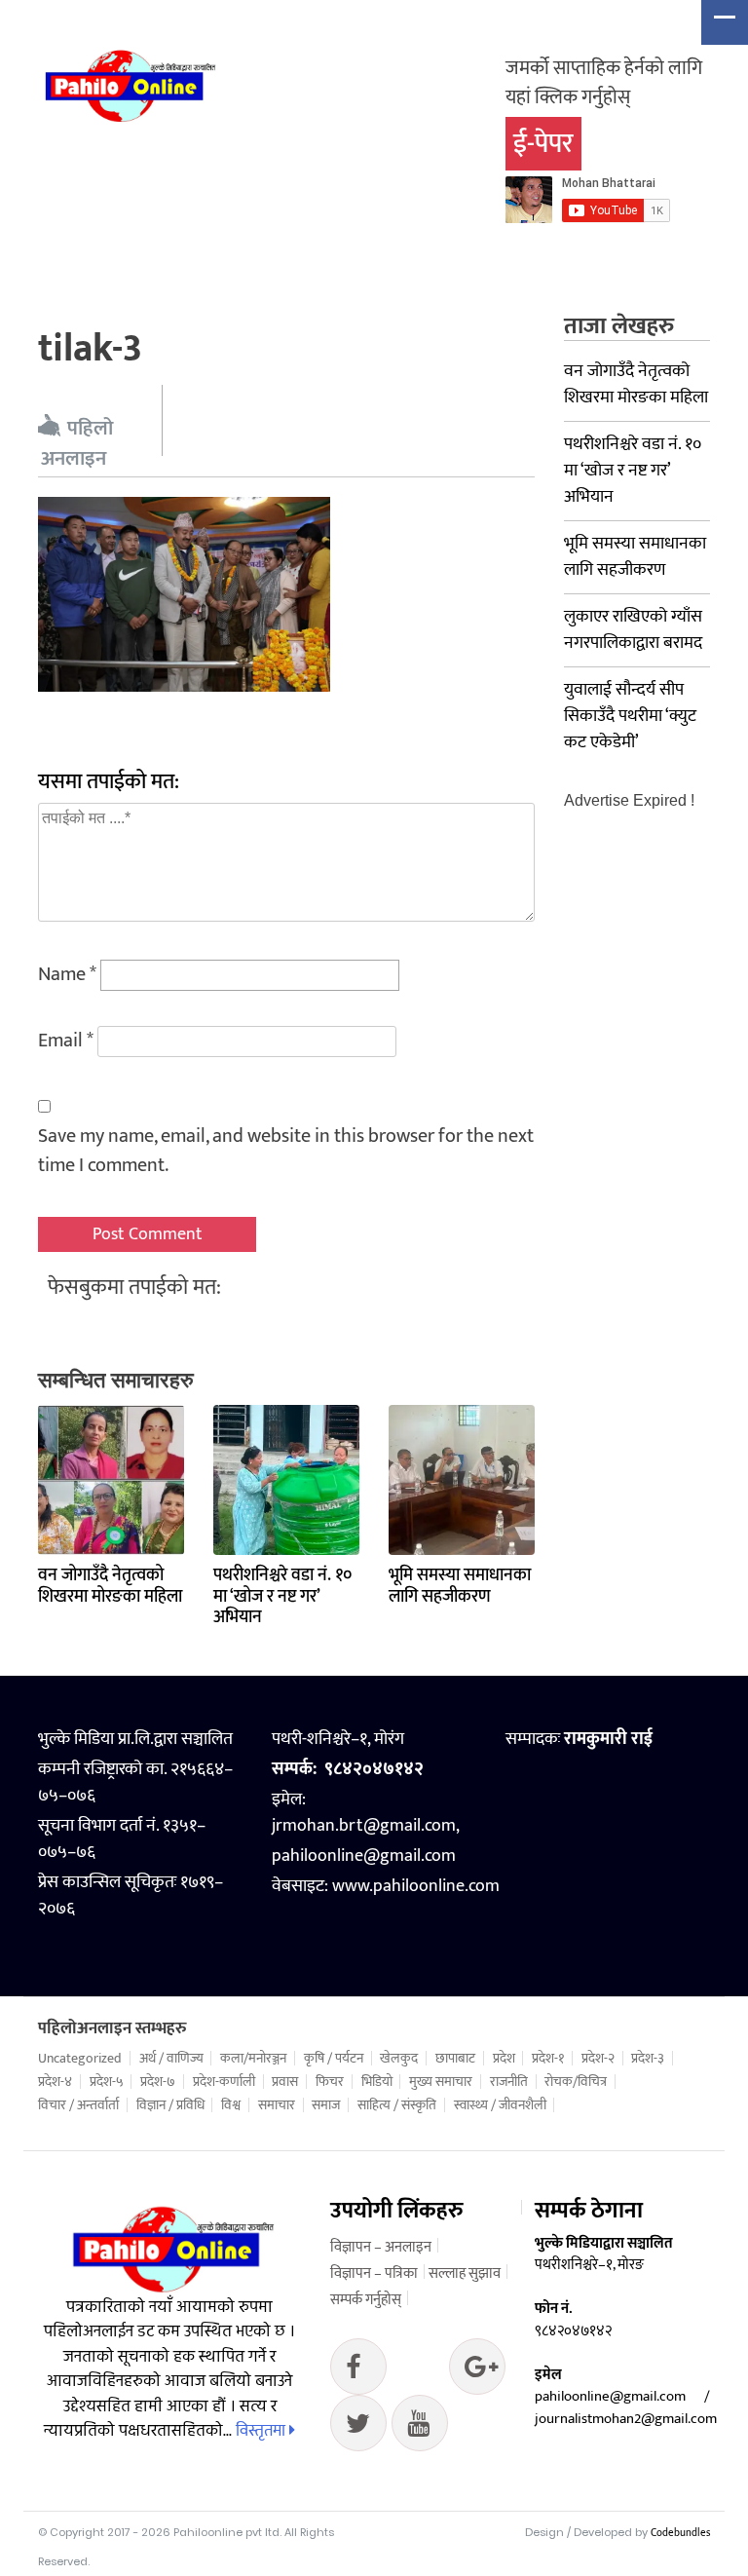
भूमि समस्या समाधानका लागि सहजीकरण (460, 1586)
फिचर (330, 2082)
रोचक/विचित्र (576, 2082)
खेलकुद (399, 2059)
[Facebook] (358, 2371)
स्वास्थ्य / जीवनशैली (500, 2105)
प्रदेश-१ (548, 2059)
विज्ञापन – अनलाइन (381, 2247)
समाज (326, 2105)
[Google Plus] (358, 2428)
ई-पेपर (543, 144)
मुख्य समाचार (441, 2082)
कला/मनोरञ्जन (253, 2059)
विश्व (231, 2105)
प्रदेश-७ (158, 2082)
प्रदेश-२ (598, 2059)
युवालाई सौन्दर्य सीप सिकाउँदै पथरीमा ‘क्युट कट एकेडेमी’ (630, 716)
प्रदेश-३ (648, 2059)
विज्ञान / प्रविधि (170, 2105)
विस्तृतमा (262, 2431)
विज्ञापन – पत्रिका (374, 2273)
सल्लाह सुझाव (465, 2273)
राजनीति (509, 2082)
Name (67, 974)
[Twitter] (477, 2371)
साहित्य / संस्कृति (397, 2105)
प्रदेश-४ (55, 2082)
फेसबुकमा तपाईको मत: (134, 1288)
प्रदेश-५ (107, 2082)
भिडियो (377, 2082)
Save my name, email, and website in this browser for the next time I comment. (286, 1151)
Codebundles (680, 2533)
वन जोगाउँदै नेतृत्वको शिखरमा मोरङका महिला (110, 1586)
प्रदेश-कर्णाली (224, 2082)
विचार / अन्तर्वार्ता (78, 2105)
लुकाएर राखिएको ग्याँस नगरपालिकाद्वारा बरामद (633, 630)
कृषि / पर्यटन (334, 2059)
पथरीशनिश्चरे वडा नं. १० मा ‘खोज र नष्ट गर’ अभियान (282, 1596)
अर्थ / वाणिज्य (171, 2059)
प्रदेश (504, 2059)
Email (66, 1041)
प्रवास (285, 2082)
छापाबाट (455, 2059)
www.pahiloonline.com (416, 1886)
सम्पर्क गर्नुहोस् (366, 2300)
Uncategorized (80, 2059)
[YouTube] (420, 2428)
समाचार (277, 2105)
